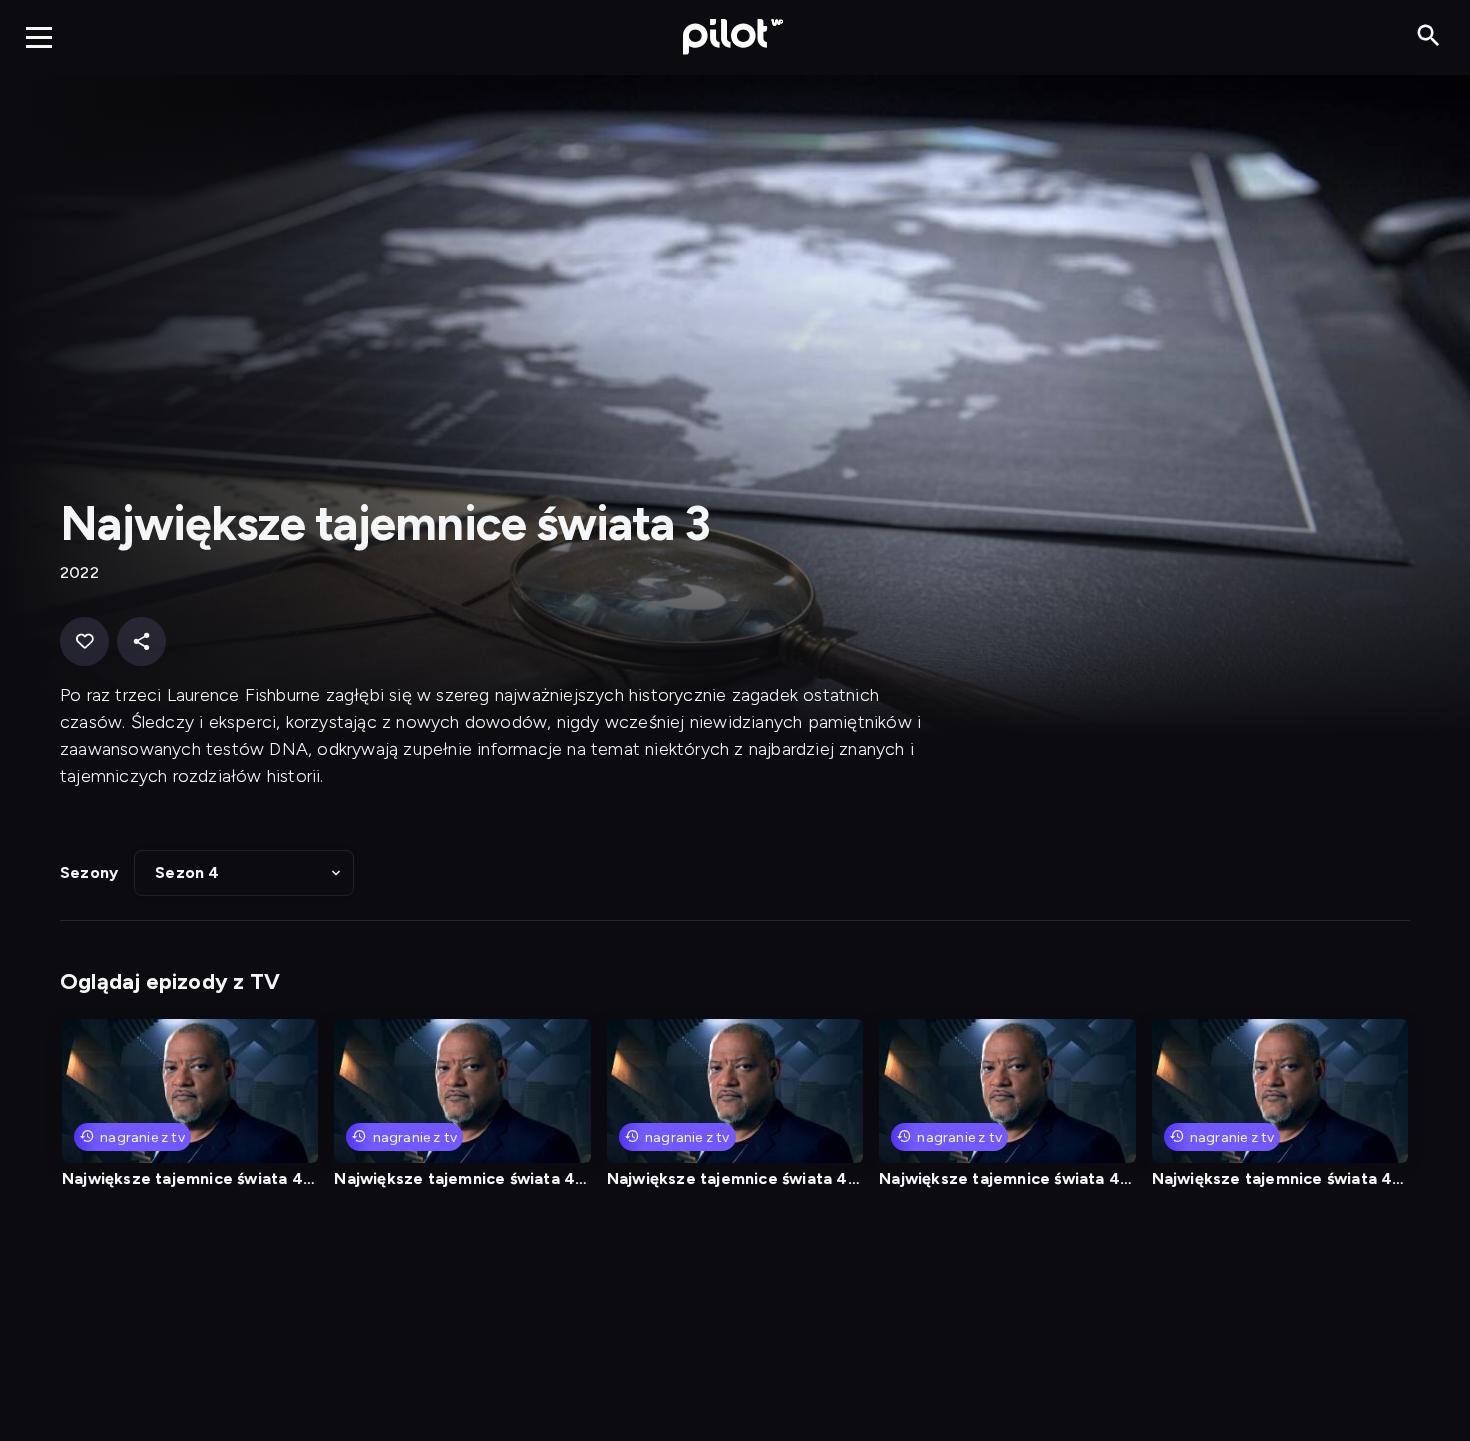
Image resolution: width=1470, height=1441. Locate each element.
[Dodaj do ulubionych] (84, 641)
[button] (244, 873)
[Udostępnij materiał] (141, 641)
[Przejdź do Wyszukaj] (1428, 36)
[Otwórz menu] (39, 37)
